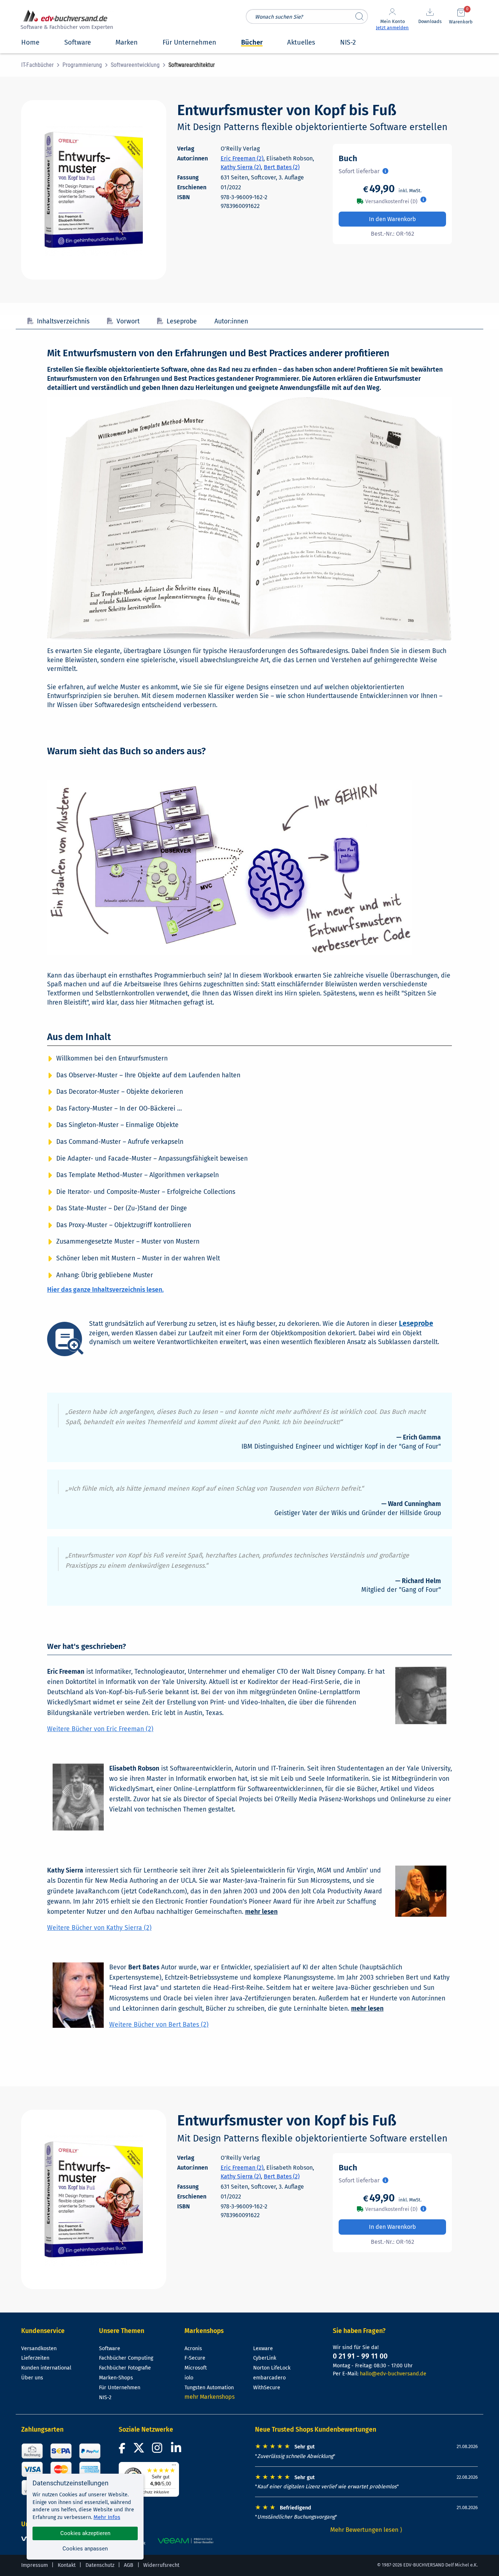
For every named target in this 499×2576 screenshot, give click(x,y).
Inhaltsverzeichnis (63, 321)
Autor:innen (231, 321)
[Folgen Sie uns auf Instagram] (159, 2450)
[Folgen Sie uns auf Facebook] (123, 2450)
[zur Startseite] (66, 21)
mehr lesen (261, 1912)
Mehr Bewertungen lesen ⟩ (366, 2530)
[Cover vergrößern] (94, 190)
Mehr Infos (107, 2517)
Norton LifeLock (272, 2368)
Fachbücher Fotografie (125, 2368)
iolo (189, 2378)
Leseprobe (182, 321)
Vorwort (128, 321)
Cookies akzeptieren (85, 2533)
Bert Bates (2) (282, 167)
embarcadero (269, 2378)
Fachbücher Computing (126, 2358)
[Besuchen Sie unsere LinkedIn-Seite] (177, 2450)
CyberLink (265, 2358)
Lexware (263, 2349)
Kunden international (46, 2368)
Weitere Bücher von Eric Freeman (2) (100, 1729)
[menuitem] (42, 65)
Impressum (35, 2565)
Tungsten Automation (209, 2388)
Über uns (32, 2378)
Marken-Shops (116, 2378)
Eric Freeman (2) (242, 158)
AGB (129, 2565)
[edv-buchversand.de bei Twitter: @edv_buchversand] (139, 2450)
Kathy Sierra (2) (241, 167)
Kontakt (67, 2565)
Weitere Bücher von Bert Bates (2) (159, 2025)
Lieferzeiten (35, 2358)
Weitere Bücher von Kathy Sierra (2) (99, 1928)
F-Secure (195, 2358)
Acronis (193, 2349)
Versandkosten (39, 2349)
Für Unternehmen (120, 2388)
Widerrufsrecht (161, 2565)
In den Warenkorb (393, 219)
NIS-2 (105, 2397)
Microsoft (196, 2368)
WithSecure (267, 2388)
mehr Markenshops (209, 2397)
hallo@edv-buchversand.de (393, 2374)
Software (110, 2349)
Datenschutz (100, 2565)
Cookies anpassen (85, 2549)
